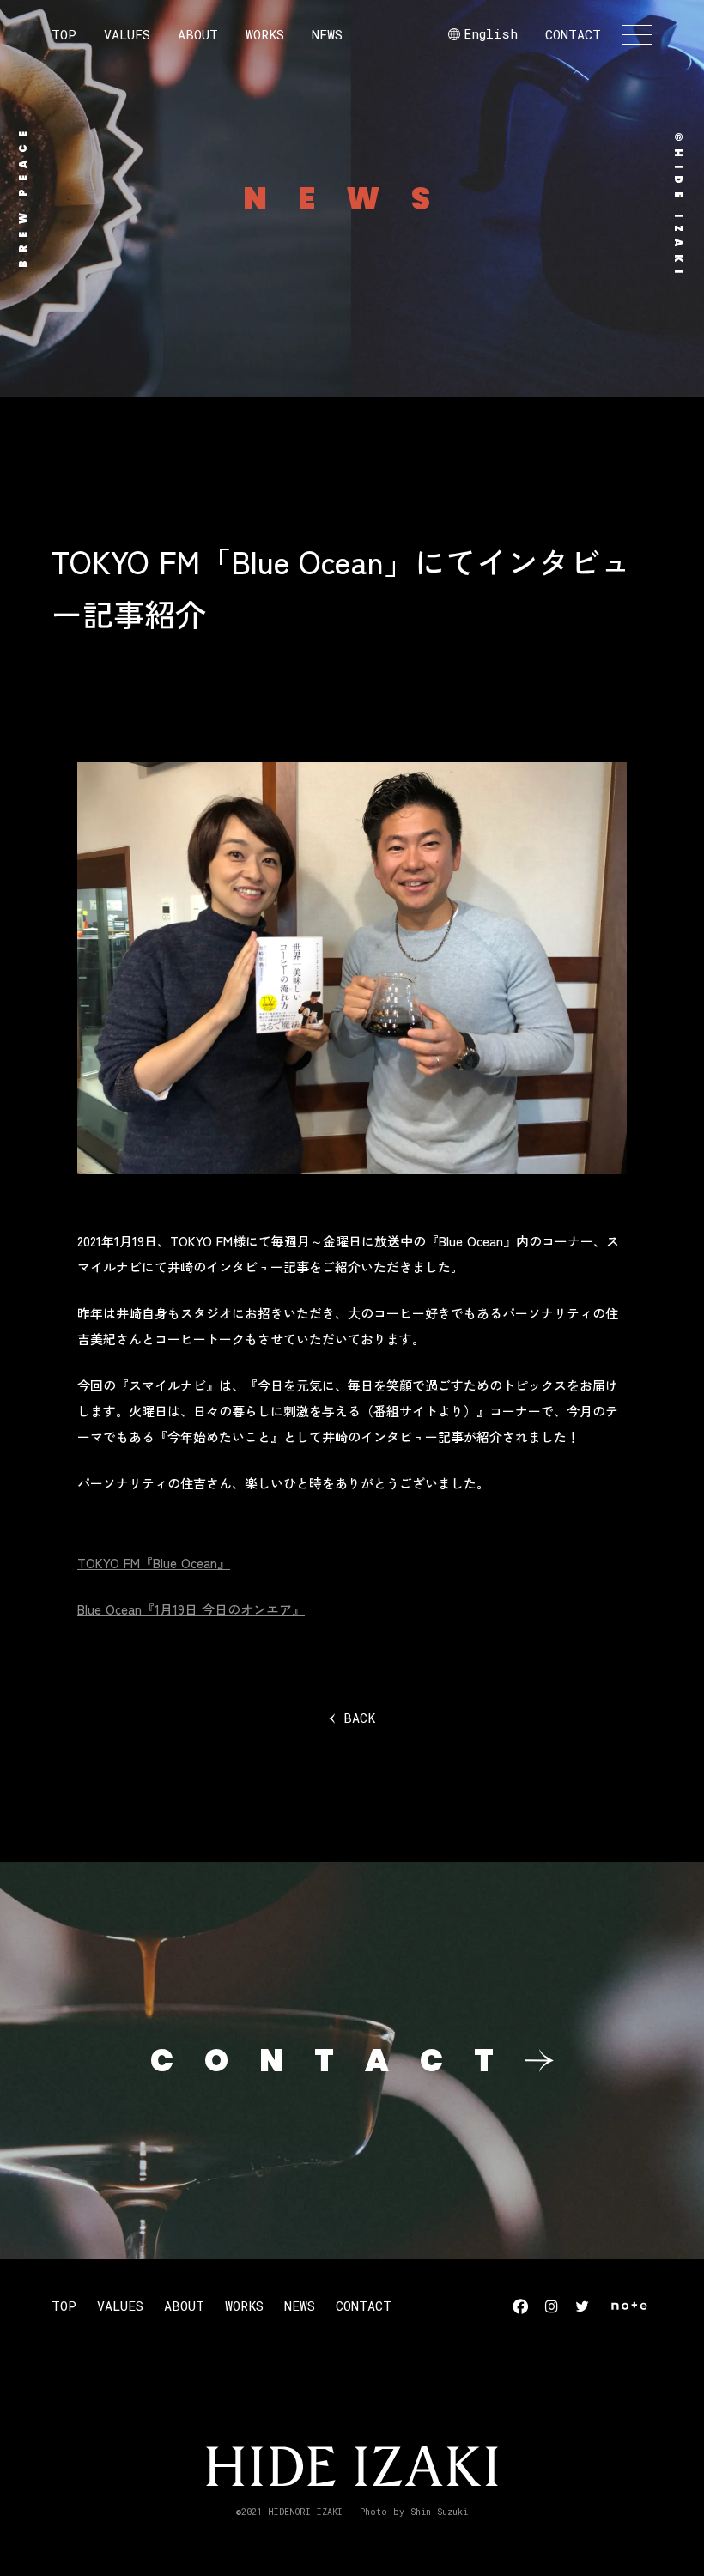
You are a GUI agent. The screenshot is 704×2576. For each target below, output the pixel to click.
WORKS (265, 34)
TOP (64, 34)
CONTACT (573, 34)
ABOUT (198, 34)
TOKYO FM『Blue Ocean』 (154, 1563)
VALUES (127, 34)
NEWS (327, 34)
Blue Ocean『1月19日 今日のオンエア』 (191, 1609)
